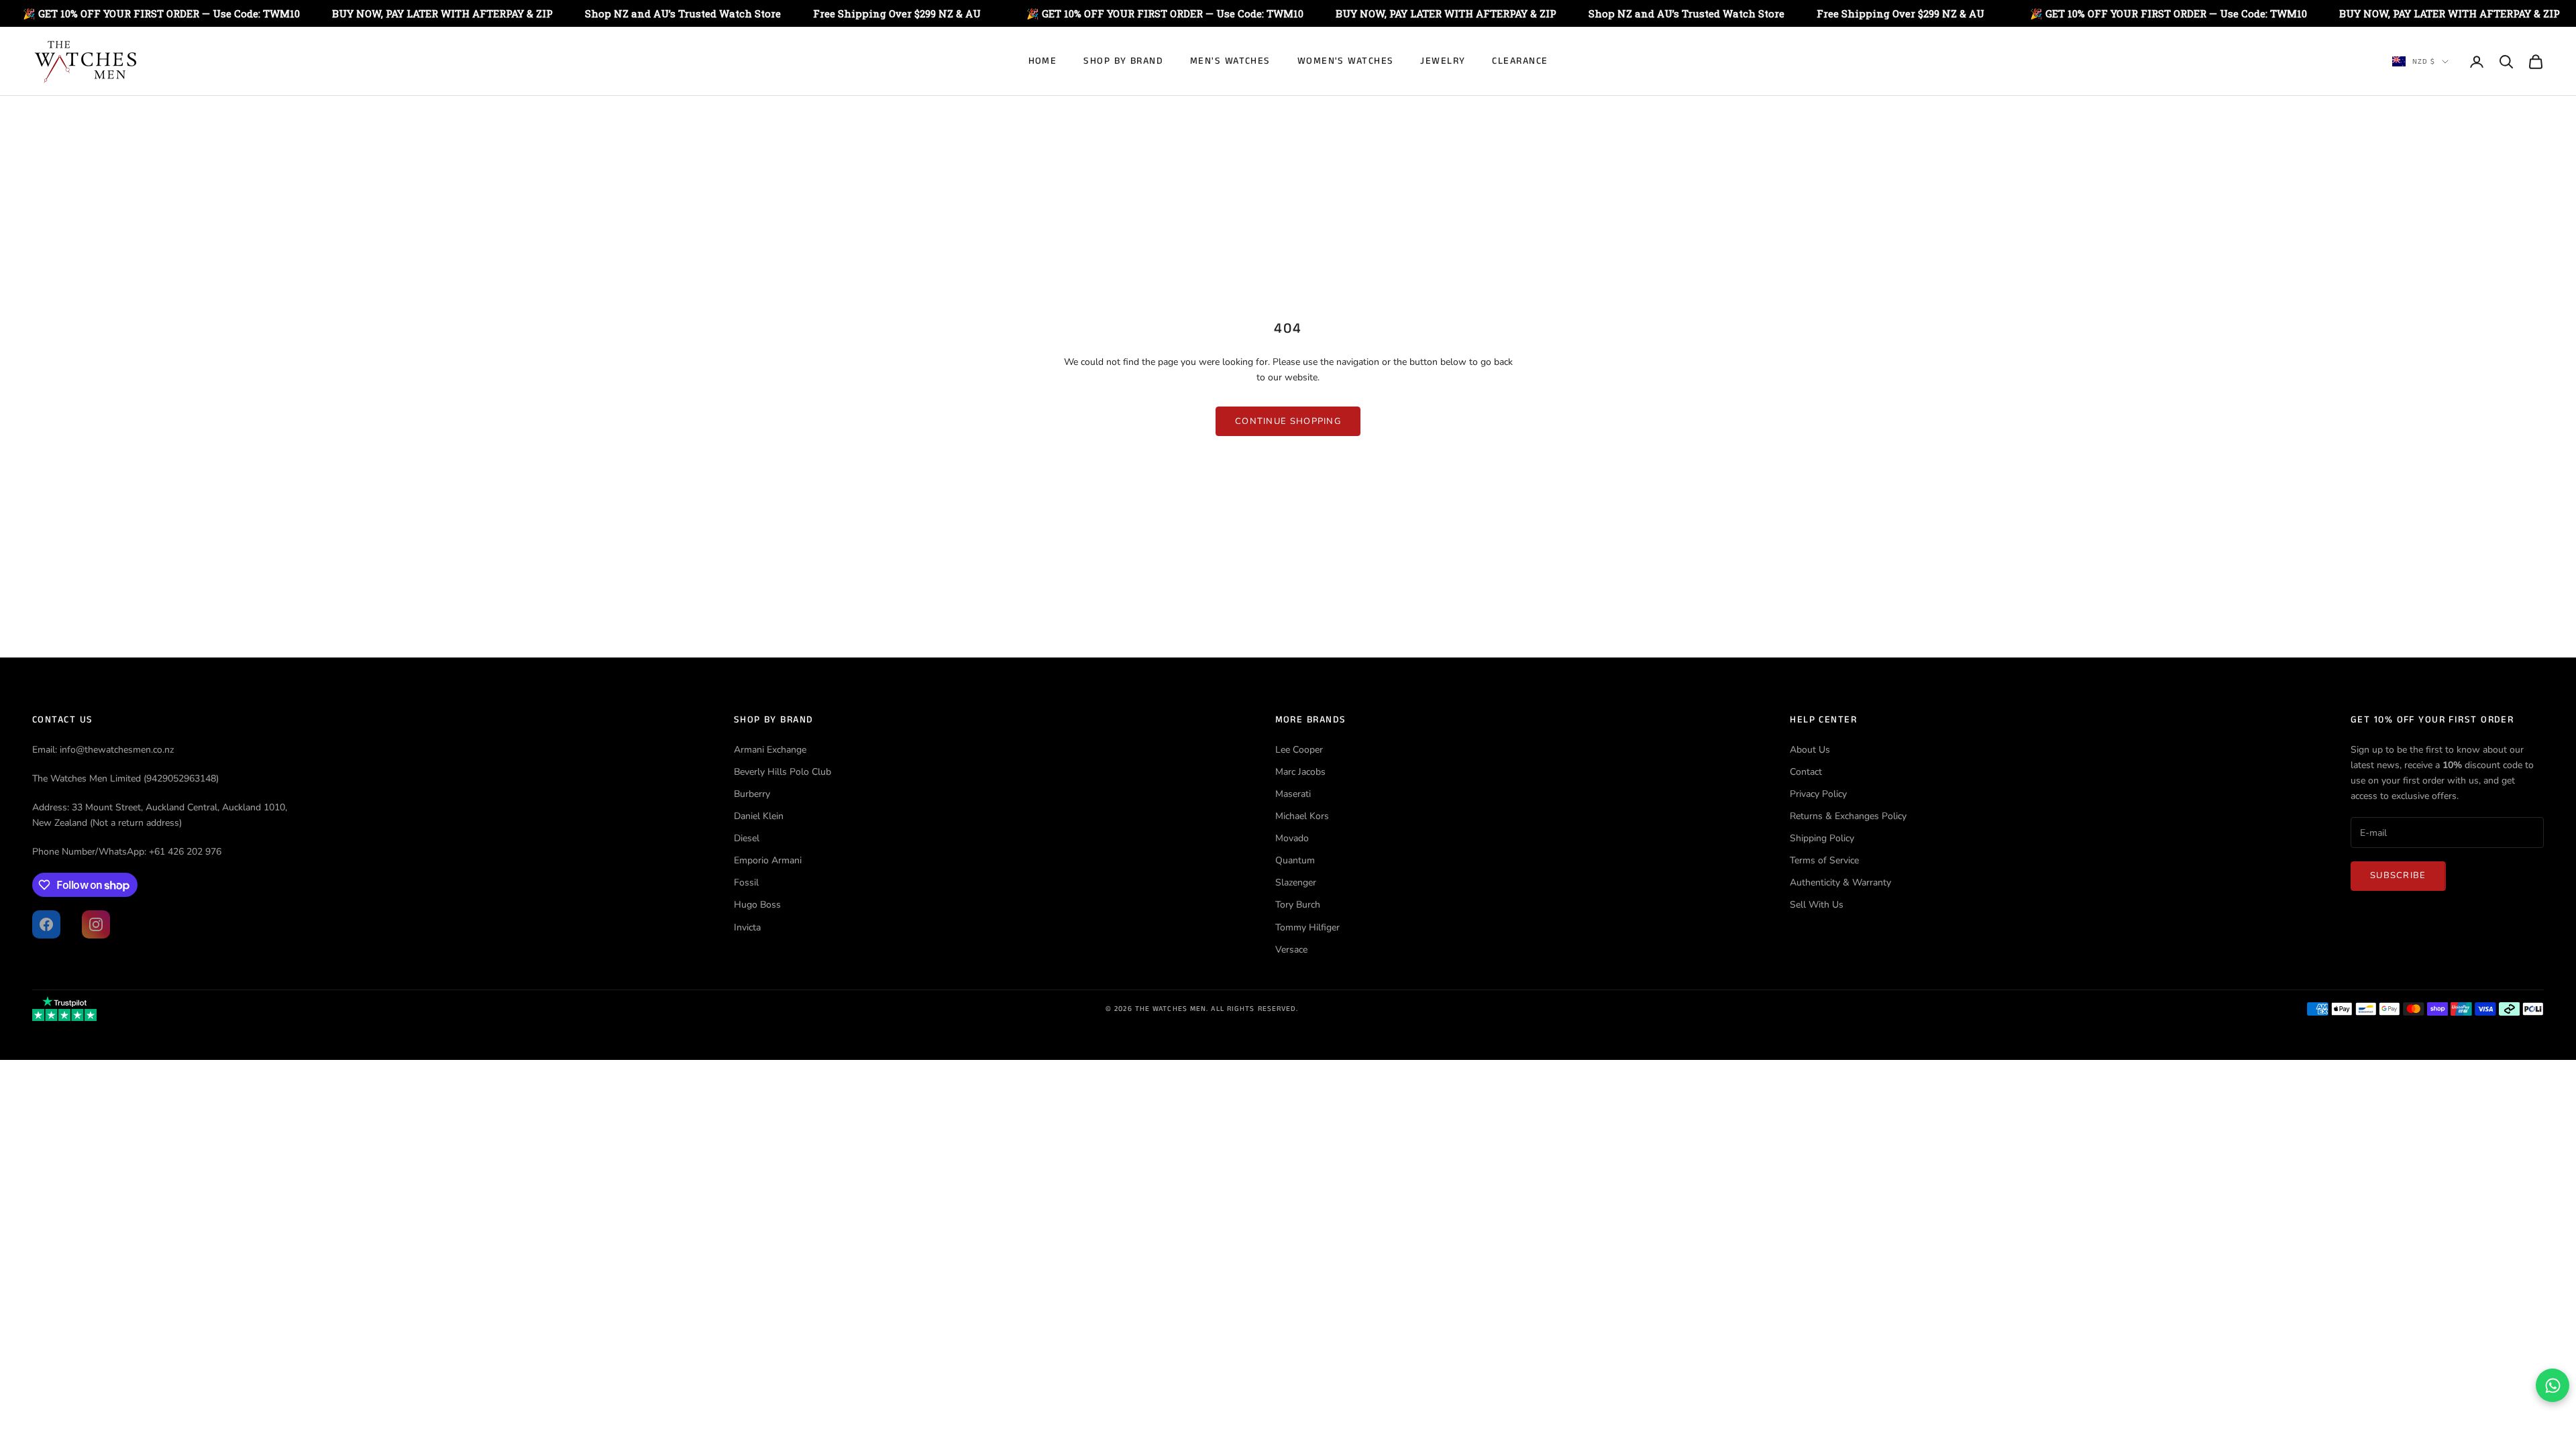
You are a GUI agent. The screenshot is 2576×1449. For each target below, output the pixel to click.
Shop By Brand (1123, 61)
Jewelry (1443, 61)
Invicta (747, 927)
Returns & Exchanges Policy (1848, 816)
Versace (1291, 950)
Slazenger (1296, 882)
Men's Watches (1230, 61)
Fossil (746, 882)
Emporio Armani (768, 860)
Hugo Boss (757, 905)
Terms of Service (1824, 860)
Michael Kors (1302, 816)
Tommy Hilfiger (1307, 927)
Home (1043, 61)
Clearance (1520, 61)
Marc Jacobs (1300, 772)
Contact (1806, 772)
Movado (1292, 838)
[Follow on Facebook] (46, 924)
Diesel (747, 838)
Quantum (1295, 860)
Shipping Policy (1822, 838)
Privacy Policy (1818, 794)
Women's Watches (1346, 61)
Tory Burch (1298, 905)
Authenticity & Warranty (1840, 882)
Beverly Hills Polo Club (783, 772)
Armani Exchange (770, 750)
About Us (1810, 750)
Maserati (1293, 794)
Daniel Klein (759, 816)
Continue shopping (1288, 421)
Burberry (752, 794)
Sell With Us (1817, 905)
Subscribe (2398, 875)
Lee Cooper (1299, 750)
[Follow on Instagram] (96, 924)
